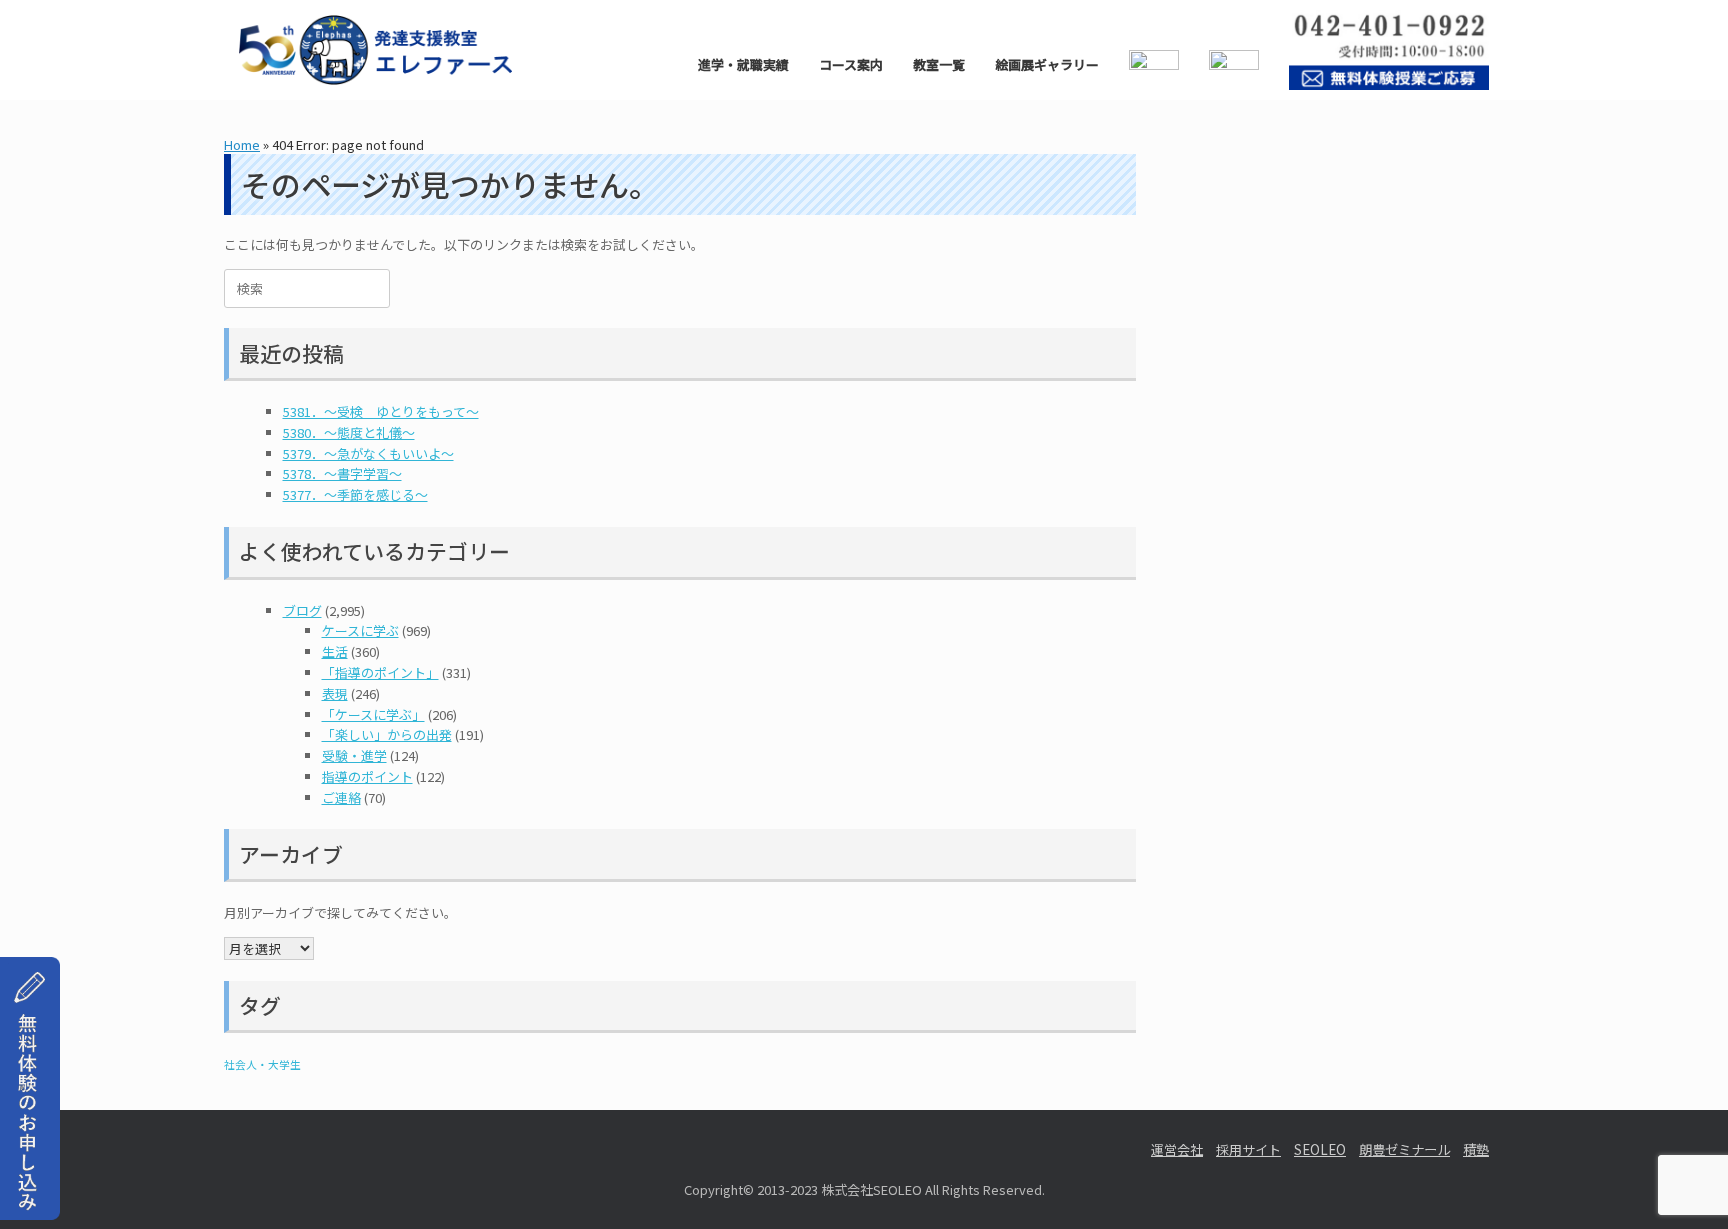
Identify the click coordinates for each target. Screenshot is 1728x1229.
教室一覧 (939, 64)
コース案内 (851, 64)
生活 (335, 651)
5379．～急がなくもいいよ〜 (368, 453)
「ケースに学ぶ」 (373, 714)
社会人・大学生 (262, 1064)
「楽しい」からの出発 (387, 734)
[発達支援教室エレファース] (375, 50)
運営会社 (1177, 1149)
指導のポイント (367, 776)
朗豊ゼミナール (1404, 1149)
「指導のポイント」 (380, 672)
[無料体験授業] (30, 1197)
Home (242, 144)
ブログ (302, 610)
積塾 (1476, 1149)
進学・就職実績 (743, 64)
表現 (335, 693)
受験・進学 (354, 755)
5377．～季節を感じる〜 (355, 494)
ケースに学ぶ (360, 630)
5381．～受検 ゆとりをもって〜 (381, 411)
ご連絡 (341, 797)
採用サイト (1248, 1149)
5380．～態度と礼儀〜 (349, 432)
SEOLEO (1320, 1149)
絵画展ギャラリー (1047, 64)
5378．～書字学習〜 (342, 473)
